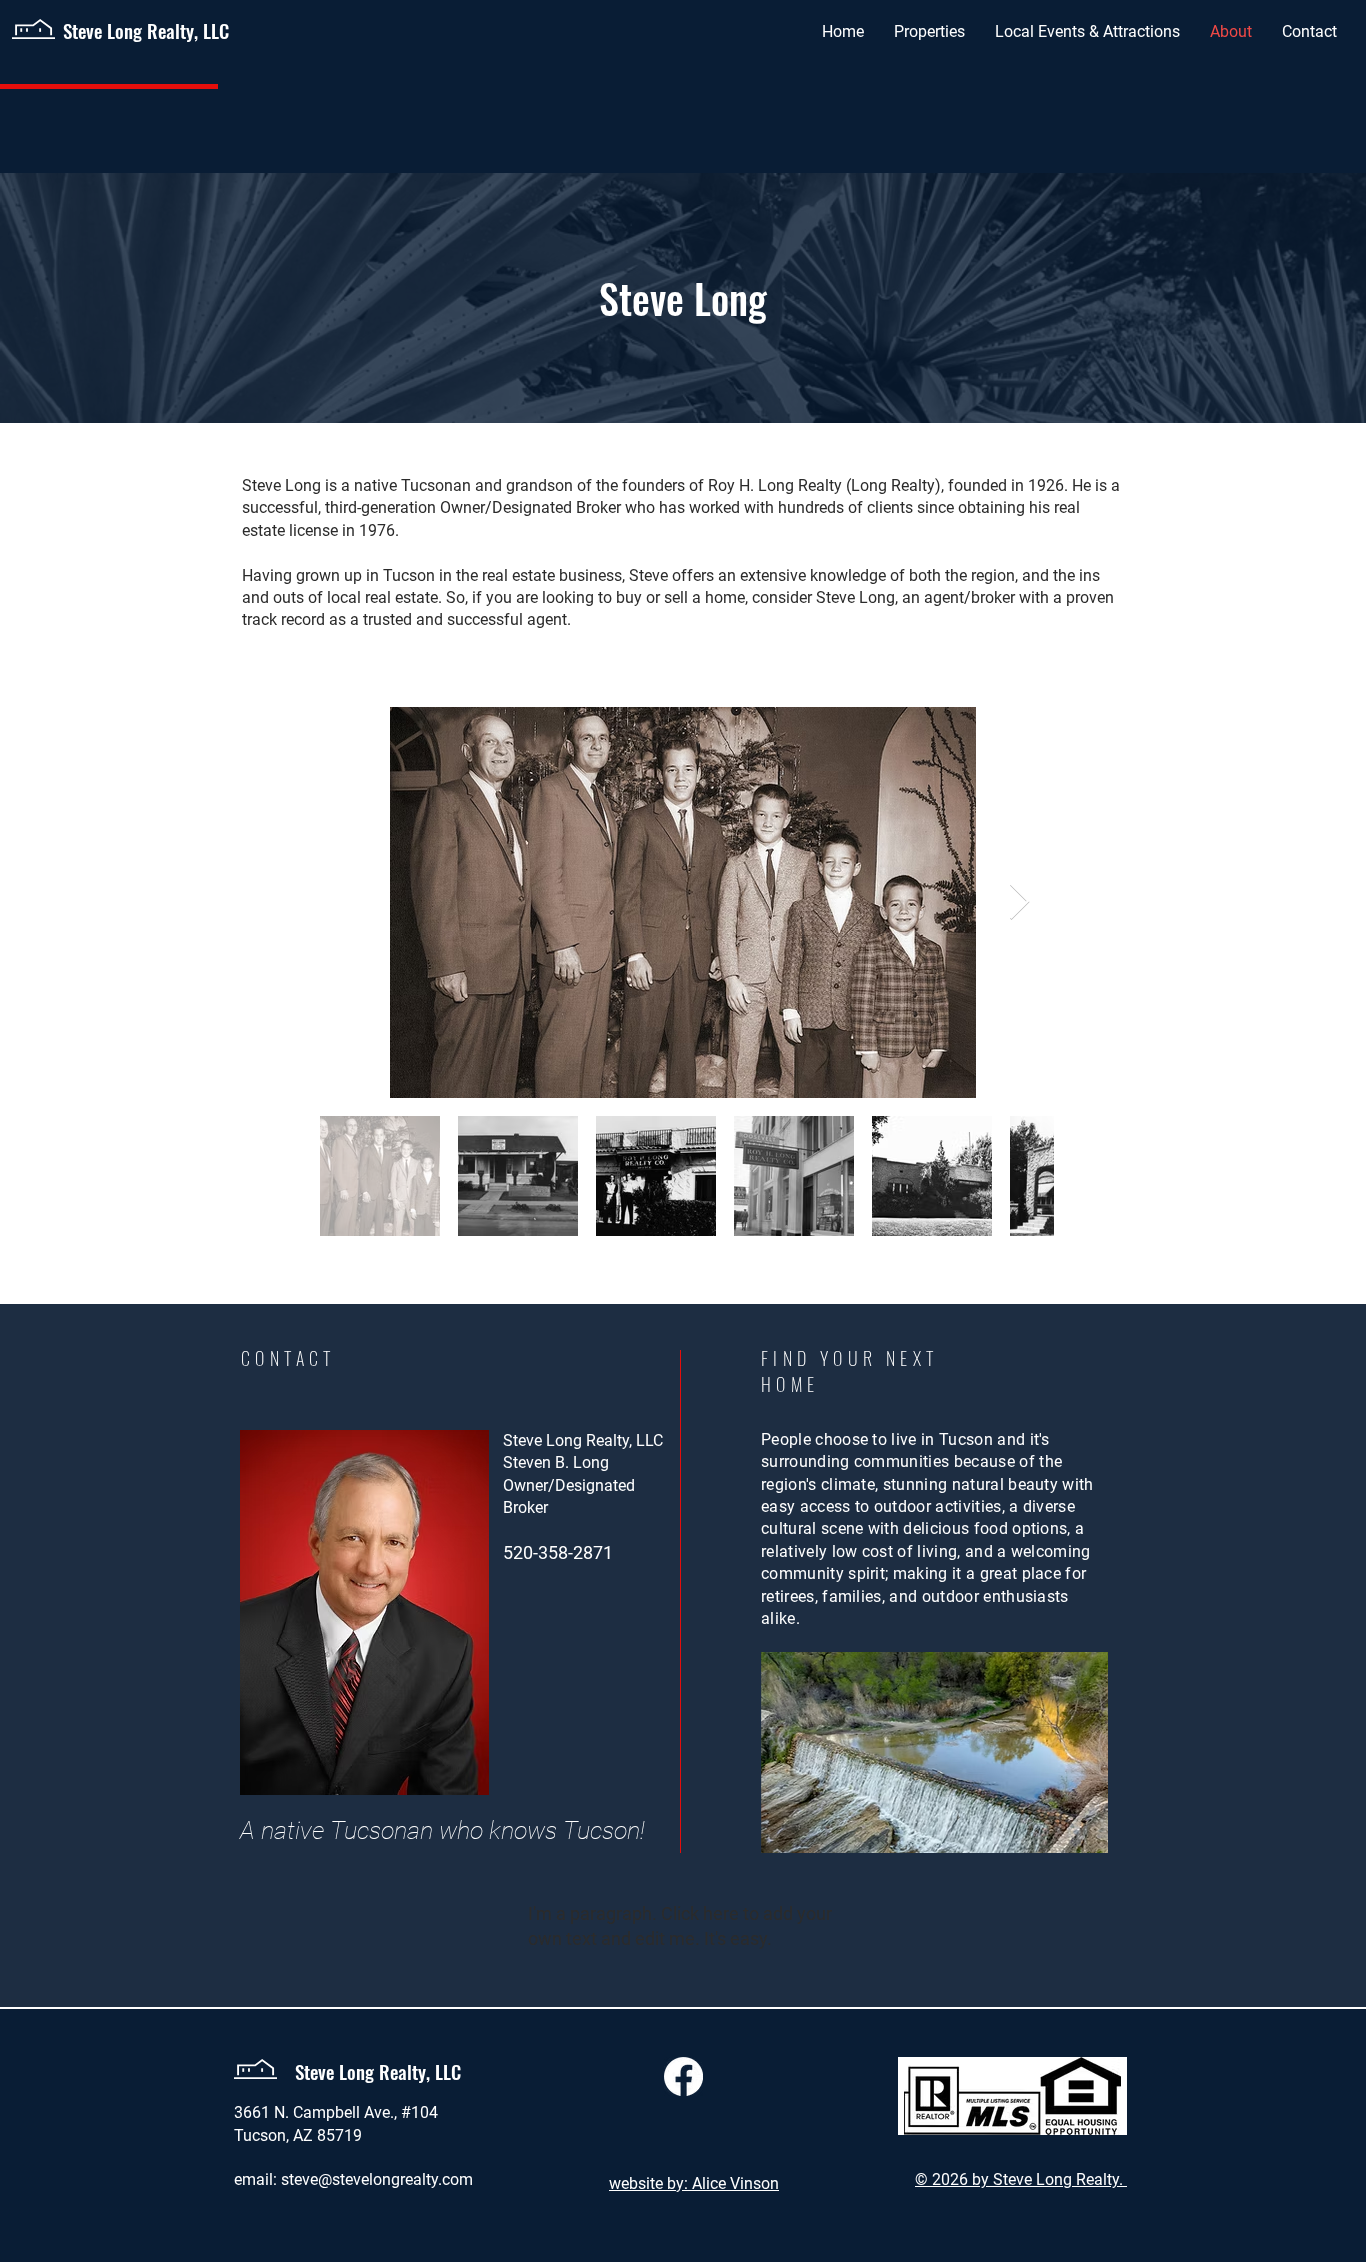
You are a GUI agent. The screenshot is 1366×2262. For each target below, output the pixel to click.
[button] (929, 32)
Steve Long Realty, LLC (146, 30)
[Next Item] (1019, 902)
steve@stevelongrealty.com (377, 2179)
